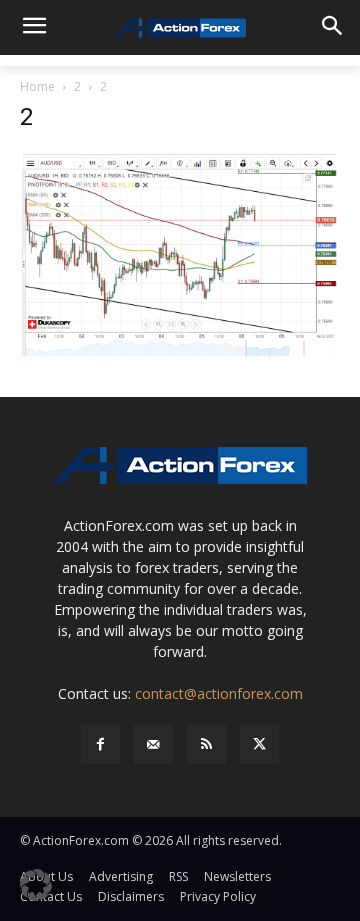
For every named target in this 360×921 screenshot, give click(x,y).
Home (37, 86)
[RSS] (206, 744)
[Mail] (153, 744)
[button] (36, 885)
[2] (180, 254)
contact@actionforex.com (219, 693)
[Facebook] (100, 744)
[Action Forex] (180, 28)
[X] (259, 744)
